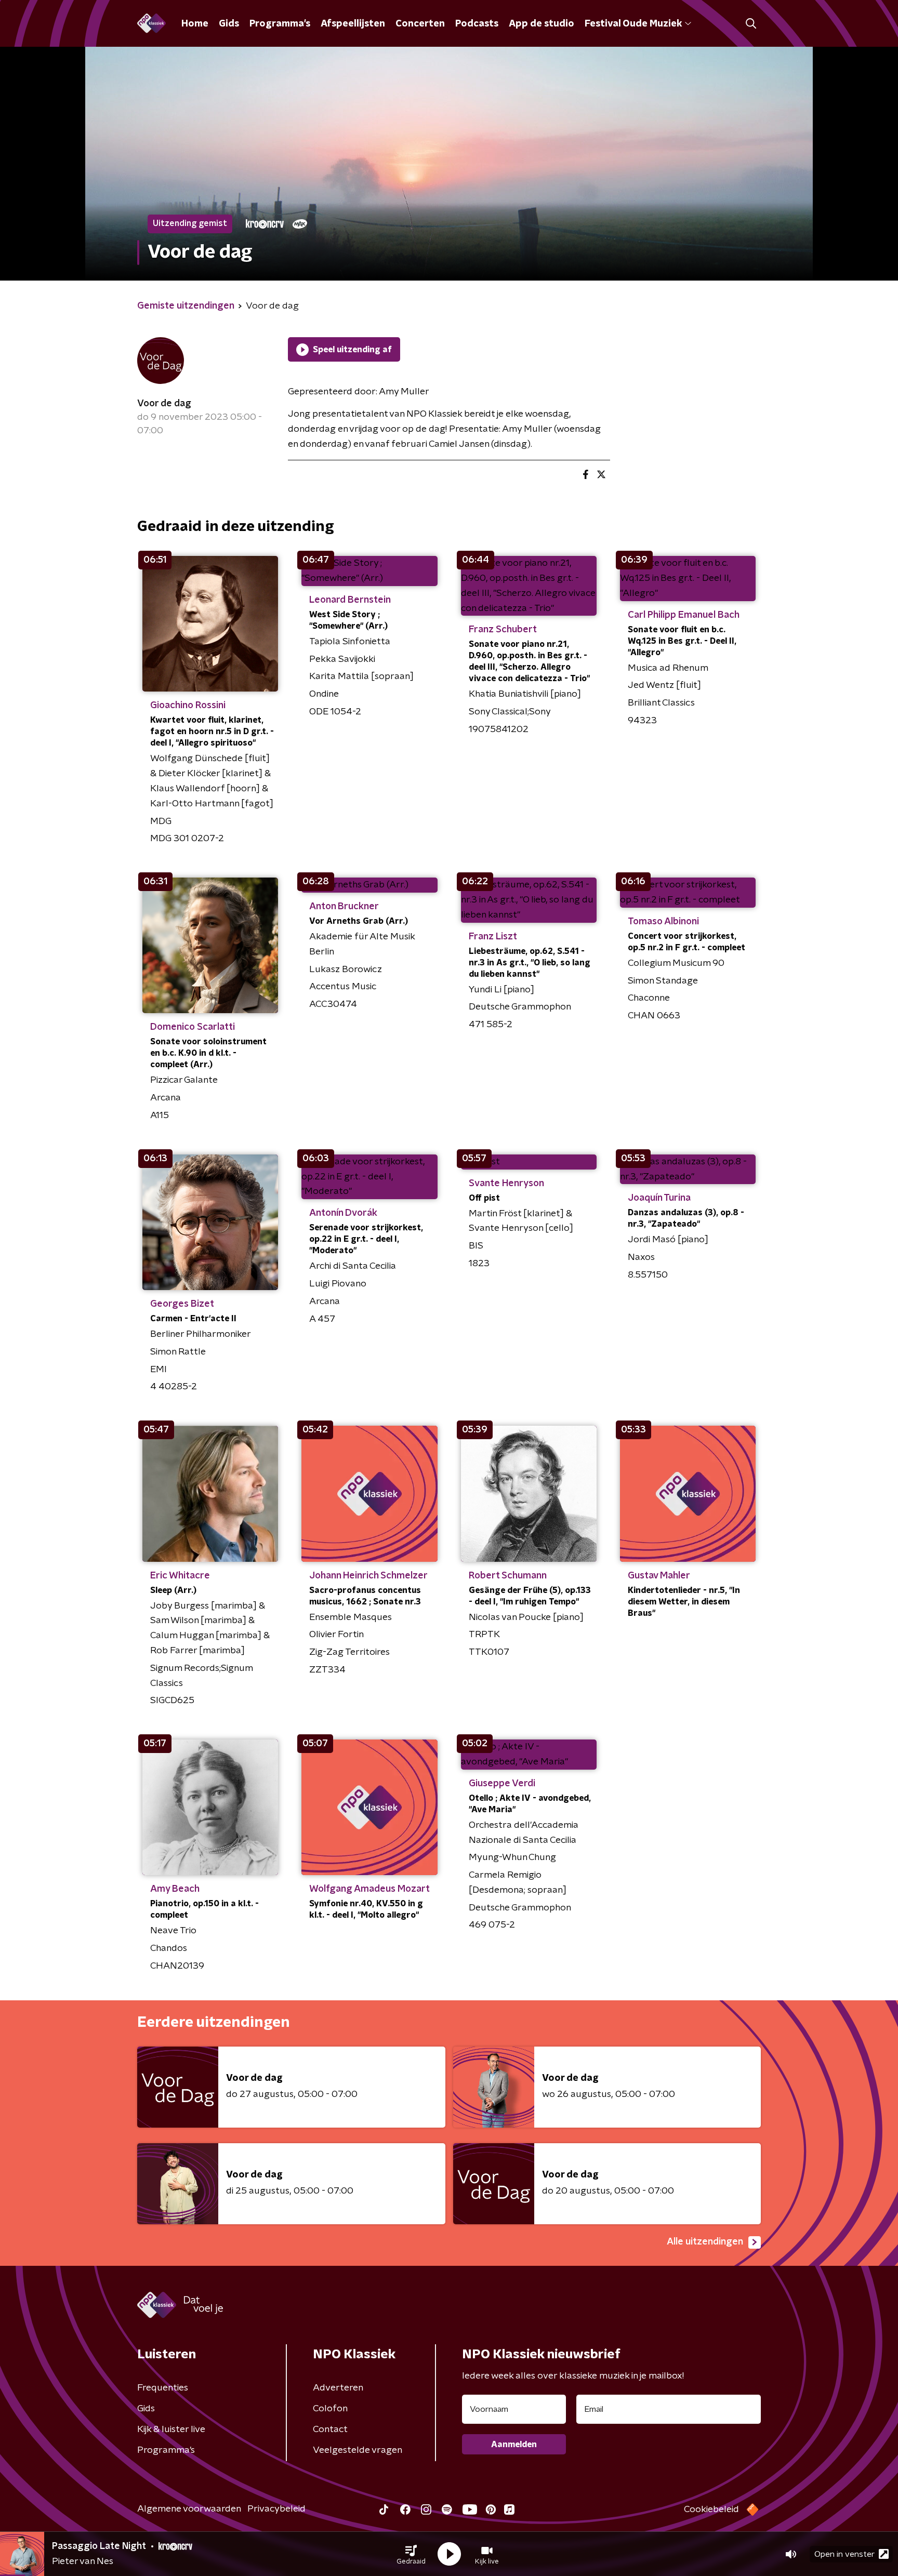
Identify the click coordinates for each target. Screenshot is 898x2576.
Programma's (280, 24)
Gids (229, 24)
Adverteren (338, 2388)
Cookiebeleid (711, 2509)
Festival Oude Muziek (633, 24)
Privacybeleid (276, 2509)
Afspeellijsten (353, 24)
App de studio (542, 24)
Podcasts (477, 24)
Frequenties (163, 2388)
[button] (411, 2554)
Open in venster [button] (844, 2554)
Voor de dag (164, 404)
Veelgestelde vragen (358, 2450)
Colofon (330, 2409)
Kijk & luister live (171, 2429)
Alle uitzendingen (705, 2242)
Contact (330, 2429)
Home (195, 24)
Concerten (420, 24)
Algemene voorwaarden (189, 2509)
